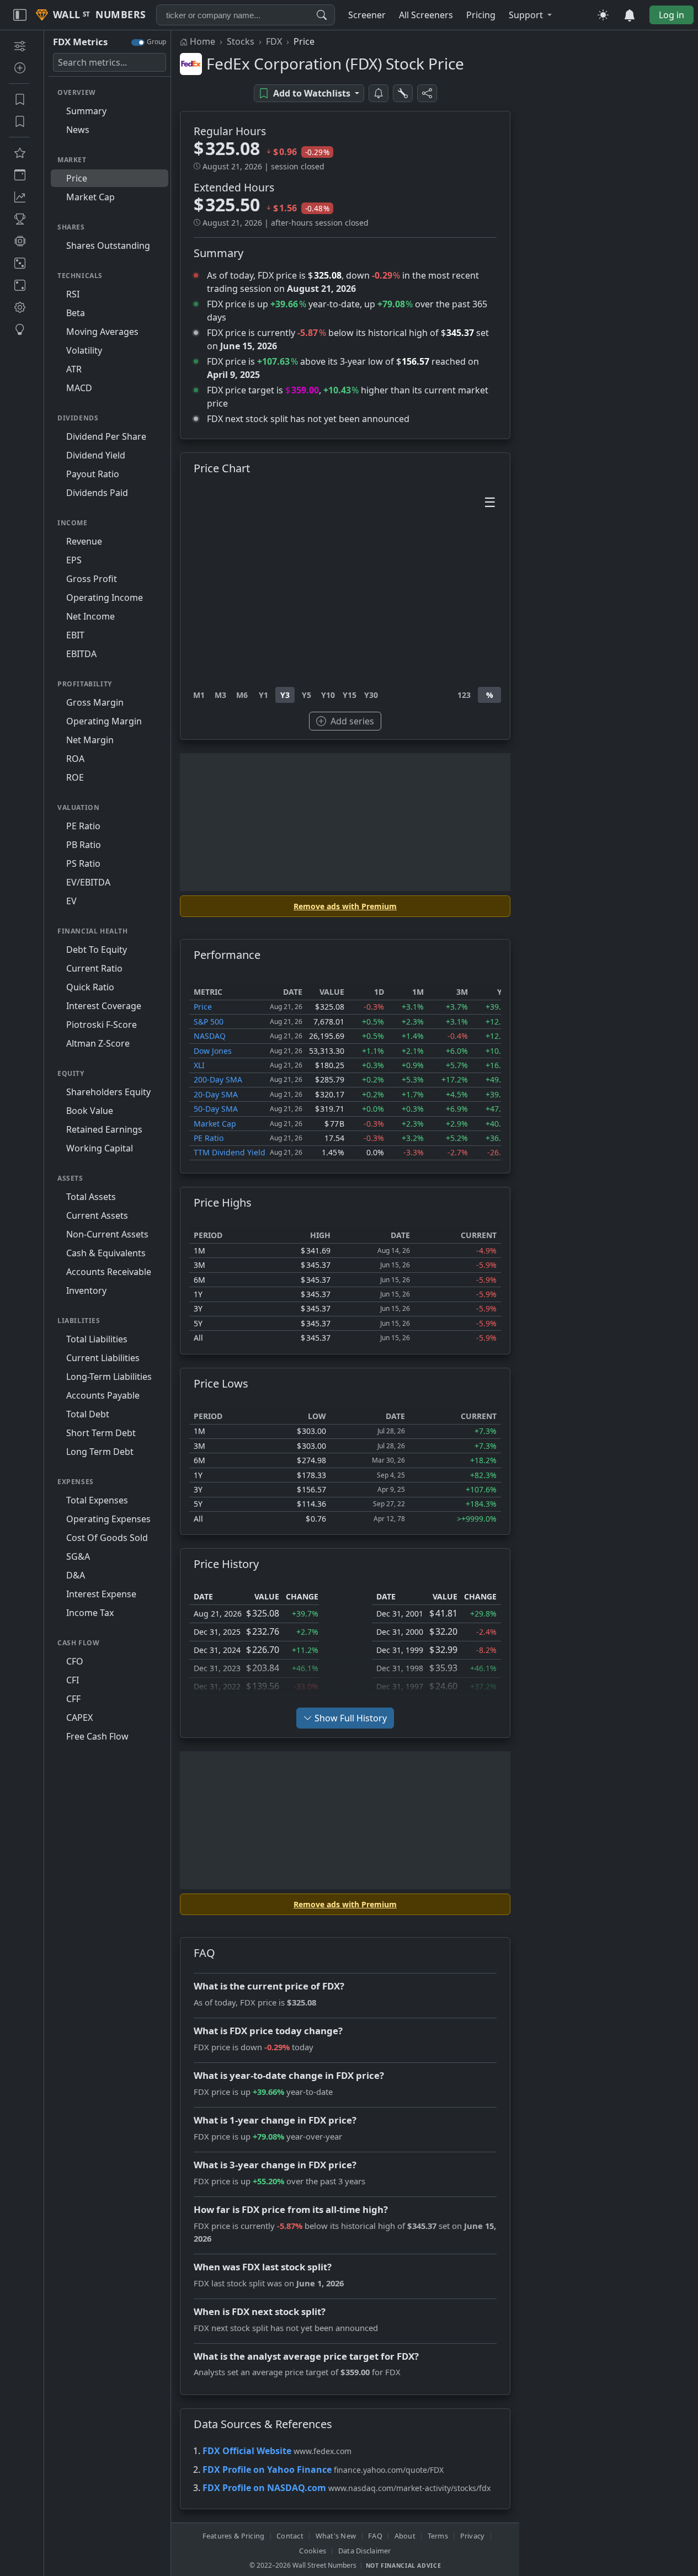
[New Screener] (19, 46)
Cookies (313, 2551)
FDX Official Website (247, 2451)
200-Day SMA (218, 1079)
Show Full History (351, 1718)
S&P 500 (209, 1022)
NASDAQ (210, 1036)
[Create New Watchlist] (19, 68)
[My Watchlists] (19, 121)
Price (203, 1007)
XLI (199, 1065)
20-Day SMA (216, 1094)
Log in (672, 15)
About (405, 2536)
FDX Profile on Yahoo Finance (267, 2470)
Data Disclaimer (365, 2551)
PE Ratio (209, 1138)
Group (156, 42)
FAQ (375, 2536)
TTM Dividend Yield (230, 1152)
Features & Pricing (234, 2536)
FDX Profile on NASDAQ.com (264, 2488)
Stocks (241, 41)
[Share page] (427, 93)
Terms (438, 2536)
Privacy (473, 2536)
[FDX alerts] (379, 93)
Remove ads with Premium (345, 906)
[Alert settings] (403, 93)
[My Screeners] (19, 99)
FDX (274, 41)
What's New (336, 2536)
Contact (290, 2536)
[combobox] (246, 15)
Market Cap (215, 1124)
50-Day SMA (216, 1109)
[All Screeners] (19, 153)
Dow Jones (213, 1051)
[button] (530, 15)
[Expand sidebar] (20, 15)
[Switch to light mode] (603, 15)
